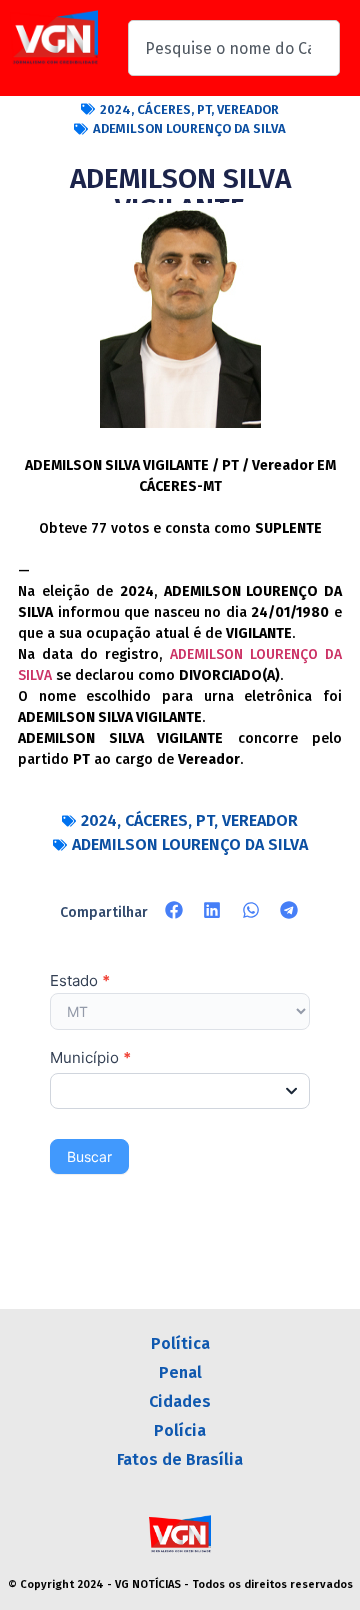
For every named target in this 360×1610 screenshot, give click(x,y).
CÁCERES (164, 109)
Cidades (180, 1401)
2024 (115, 109)
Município (90, 1058)
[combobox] (234, 48)
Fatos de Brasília (180, 1459)
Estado (80, 981)
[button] (174, 910)
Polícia (180, 1430)
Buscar (89, 1156)
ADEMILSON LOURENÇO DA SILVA (189, 128)
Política (180, 1343)
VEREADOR (248, 109)
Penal (180, 1372)
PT (204, 109)
